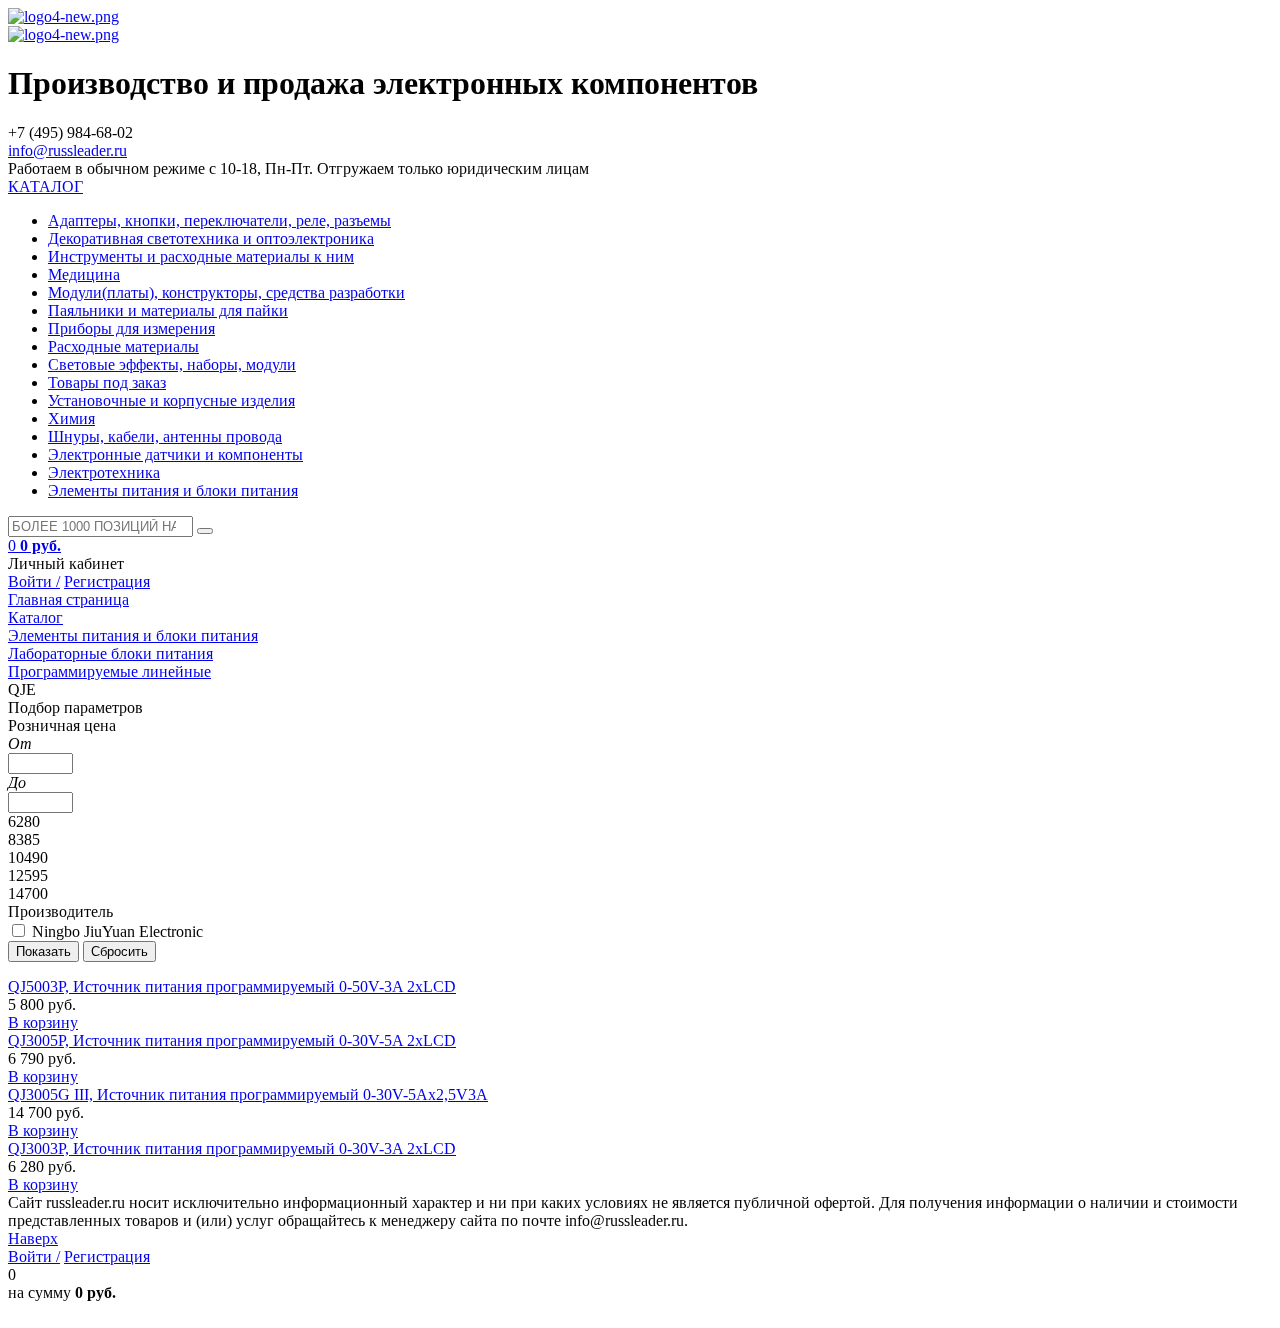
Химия (71, 418)
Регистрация (107, 581)
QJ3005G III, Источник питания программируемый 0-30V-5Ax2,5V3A (248, 1094)
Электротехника (104, 472)
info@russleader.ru (67, 150)
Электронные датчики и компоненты (175, 454)
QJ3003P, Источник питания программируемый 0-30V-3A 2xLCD (232, 1148)
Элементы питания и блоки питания (173, 490)
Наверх (33, 1238)
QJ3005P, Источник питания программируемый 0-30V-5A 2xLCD (232, 1040)
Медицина (84, 274)
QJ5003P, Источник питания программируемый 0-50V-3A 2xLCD (232, 986)
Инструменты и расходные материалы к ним (201, 256)
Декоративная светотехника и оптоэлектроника (211, 238)
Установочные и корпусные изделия (171, 400)
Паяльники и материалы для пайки (168, 310)
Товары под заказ (107, 382)
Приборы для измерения (131, 328)
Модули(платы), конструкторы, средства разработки (226, 292)
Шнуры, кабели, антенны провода (165, 436)
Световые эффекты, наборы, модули (172, 364)
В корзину (43, 1022)
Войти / (34, 581)
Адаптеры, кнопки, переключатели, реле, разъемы (219, 220)
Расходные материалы (123, 346)
